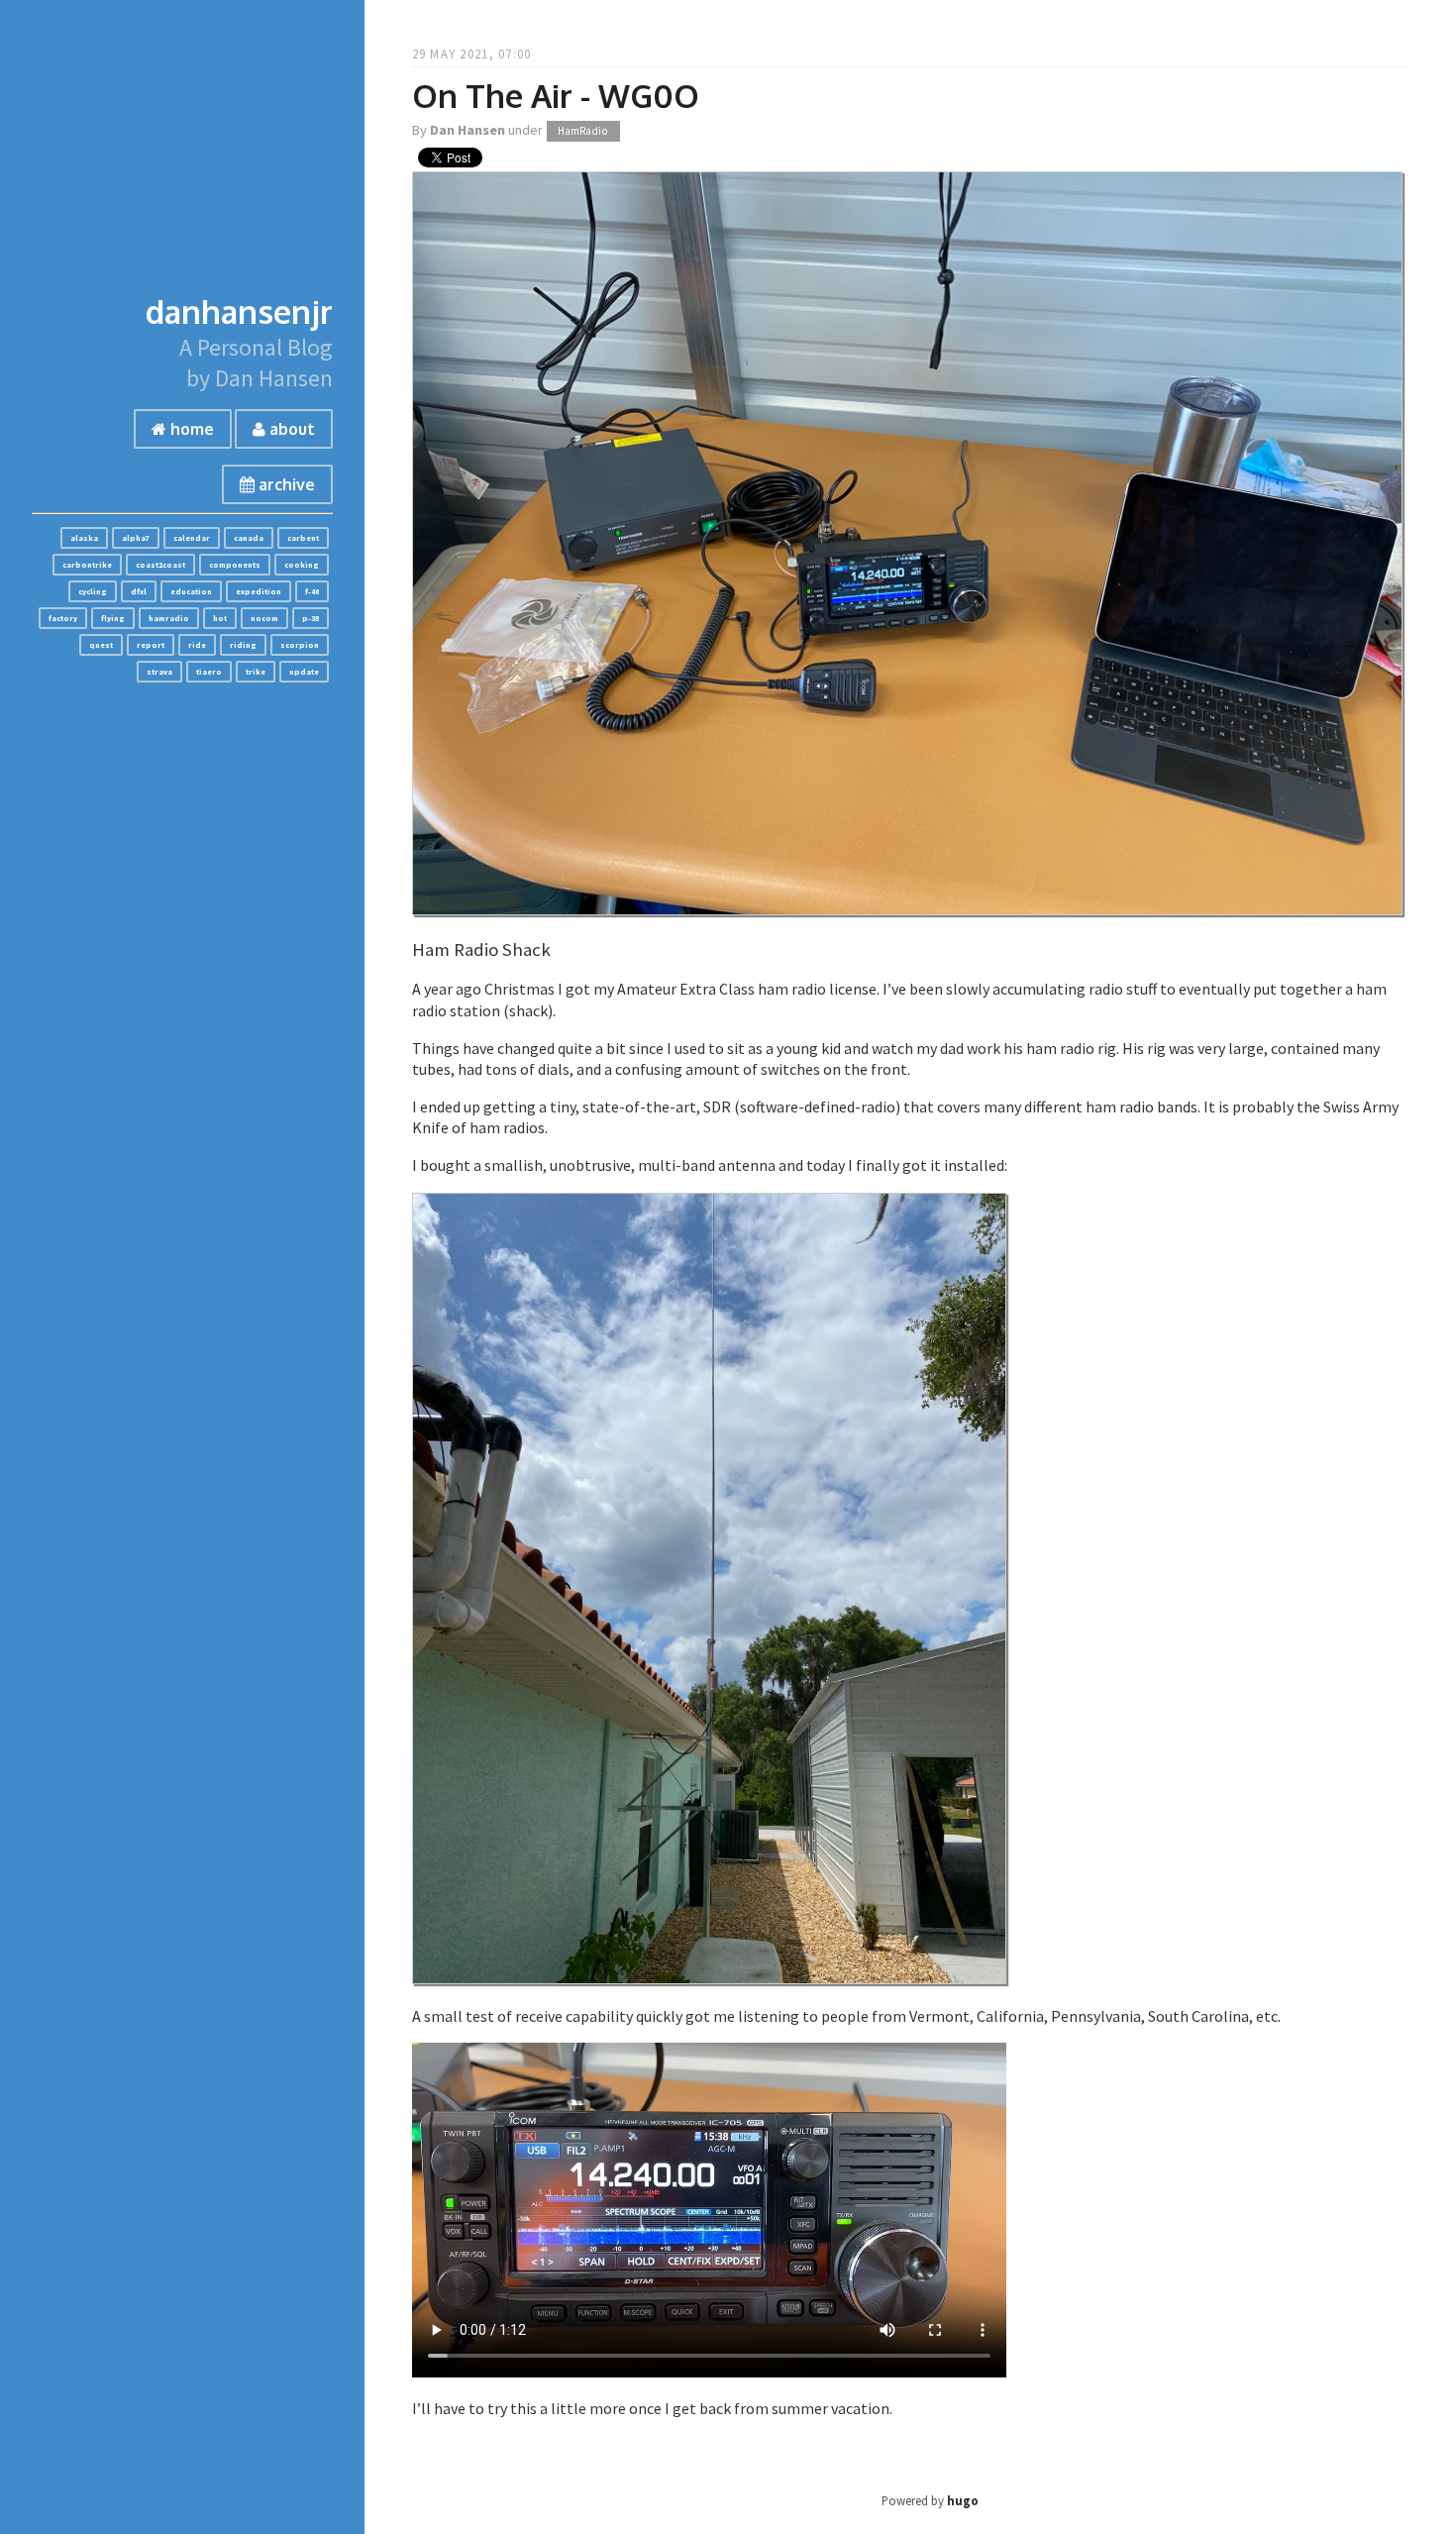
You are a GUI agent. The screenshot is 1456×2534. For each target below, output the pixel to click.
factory (63, 618)
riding (243, 645)
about (290, 429)
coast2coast (160, 565)
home (190, 429)
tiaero (209, 672)
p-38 (311, 618)
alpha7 (136, 538)
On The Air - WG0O (556, 96)
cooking (302, 565)
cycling (93, 591)
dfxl (139, 591)
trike (256, 672)
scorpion (300, 645)
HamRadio (583, 131)
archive (285, 484)
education (191, 591)
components (235, 565)
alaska (84, 538)
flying (113, 618)
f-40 (312, 591)
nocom (264, 618)
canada (249, 538)
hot (220, 618)
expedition (259, 591)
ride (197, 645)
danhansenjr (239, 312)
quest (101, 645)
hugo (963, 2500)
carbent (303, 538)
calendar (192, 538)
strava (159, 672)
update (304, 672)
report (151, 645)
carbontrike (87, 565)
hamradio (169, 618)
